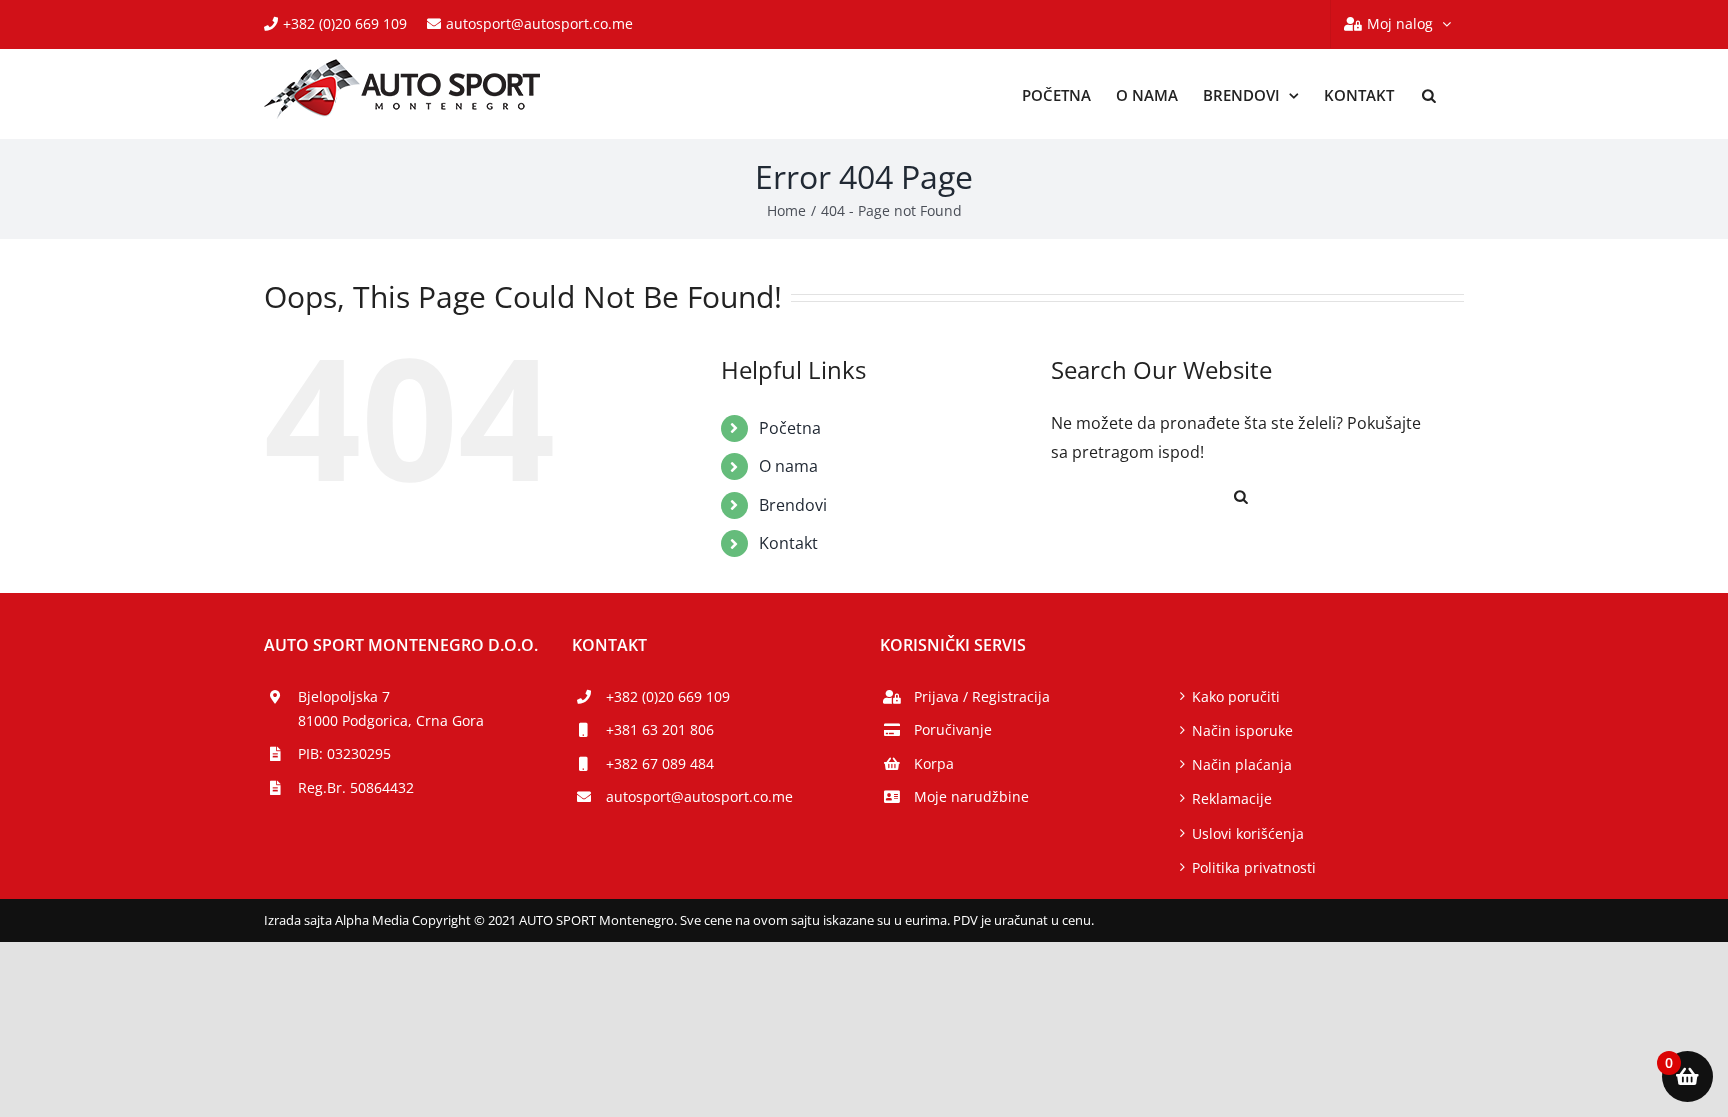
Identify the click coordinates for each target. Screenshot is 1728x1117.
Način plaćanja (1242, 764)
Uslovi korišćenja (1248, 833)
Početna (790, 428)
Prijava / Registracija (982, 696)
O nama (788, 466)
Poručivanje (953, 729)
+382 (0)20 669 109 (345, 23)
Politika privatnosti (1254, 867)
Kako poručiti (1236, 696)
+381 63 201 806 (660, 729)
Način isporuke (1242, 730)
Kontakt (788, 543)
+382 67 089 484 (660, 763)
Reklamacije (1232, 798)
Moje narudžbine (971, 796)
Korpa (934, 763)
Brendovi (793, 505)
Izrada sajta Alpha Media (336, 920)
